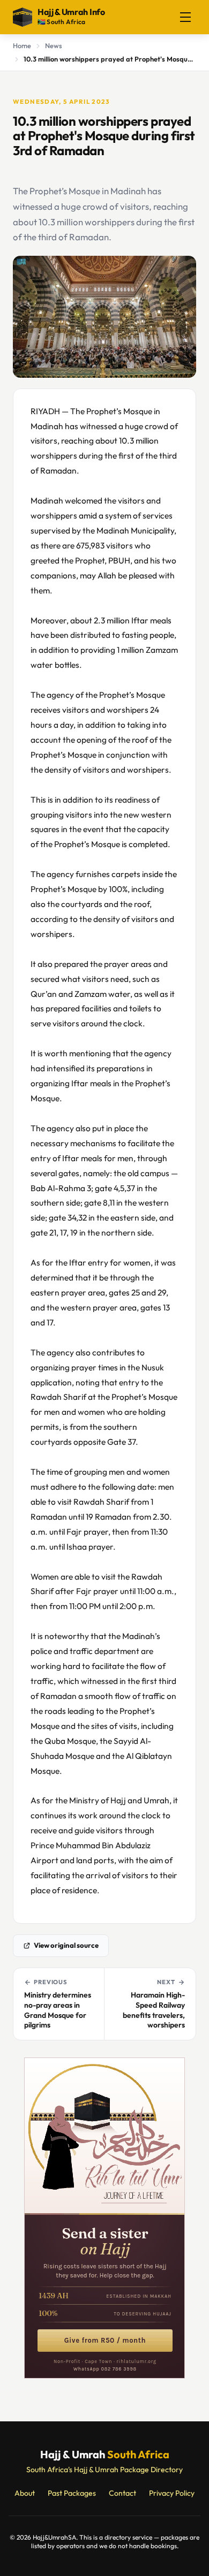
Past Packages (72, 2493)
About (25, 2493)
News (54, 45)
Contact (122, 2493)
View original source (66, 1945)
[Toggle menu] (185, 17)
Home (22, 45)
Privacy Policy (172, 2493)
